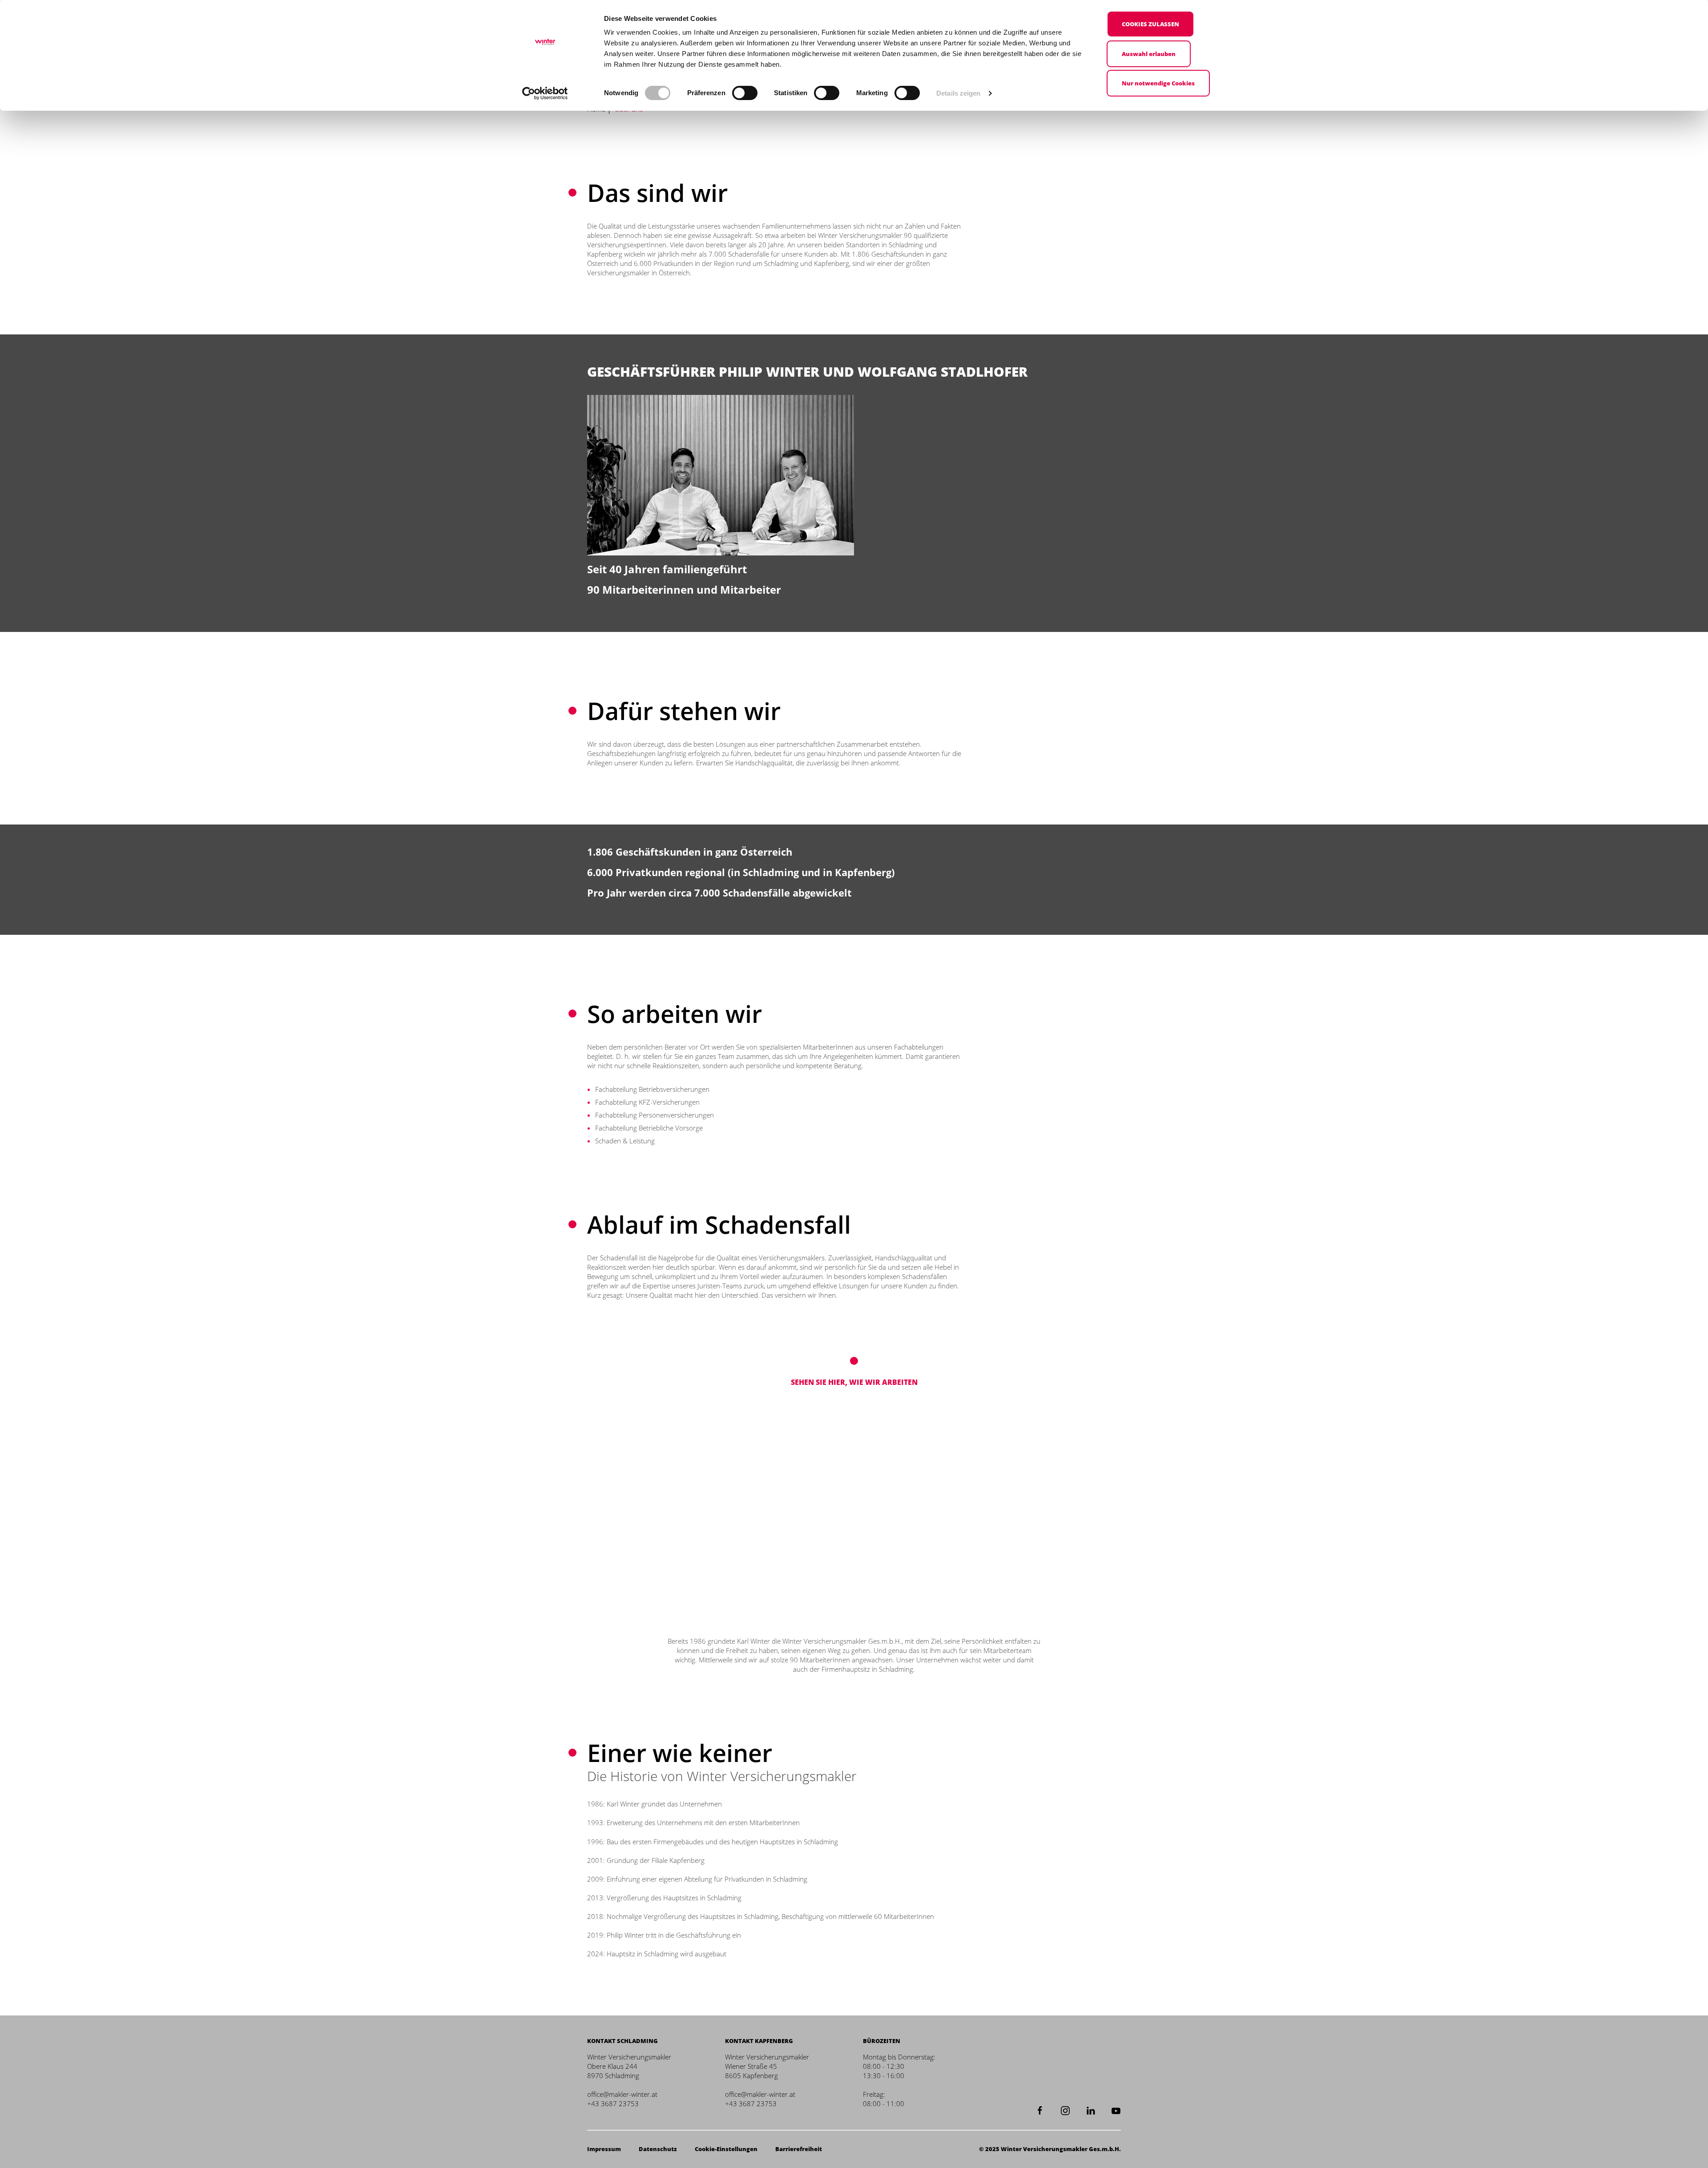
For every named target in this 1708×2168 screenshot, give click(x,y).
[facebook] (1040, 2109)
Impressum (604, 2149)
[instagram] (1065, 2109)
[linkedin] (1091, 2109)
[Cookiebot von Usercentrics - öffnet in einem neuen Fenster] (545, 93)
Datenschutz (658, 2149)
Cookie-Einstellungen (726, 2149)
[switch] (745, 93)
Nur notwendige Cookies (1158, 83)
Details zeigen (958, 93)
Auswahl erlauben (1149, 54)
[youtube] (1116, 2109)
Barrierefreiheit (799, 2149)
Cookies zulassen (1150, 24)
